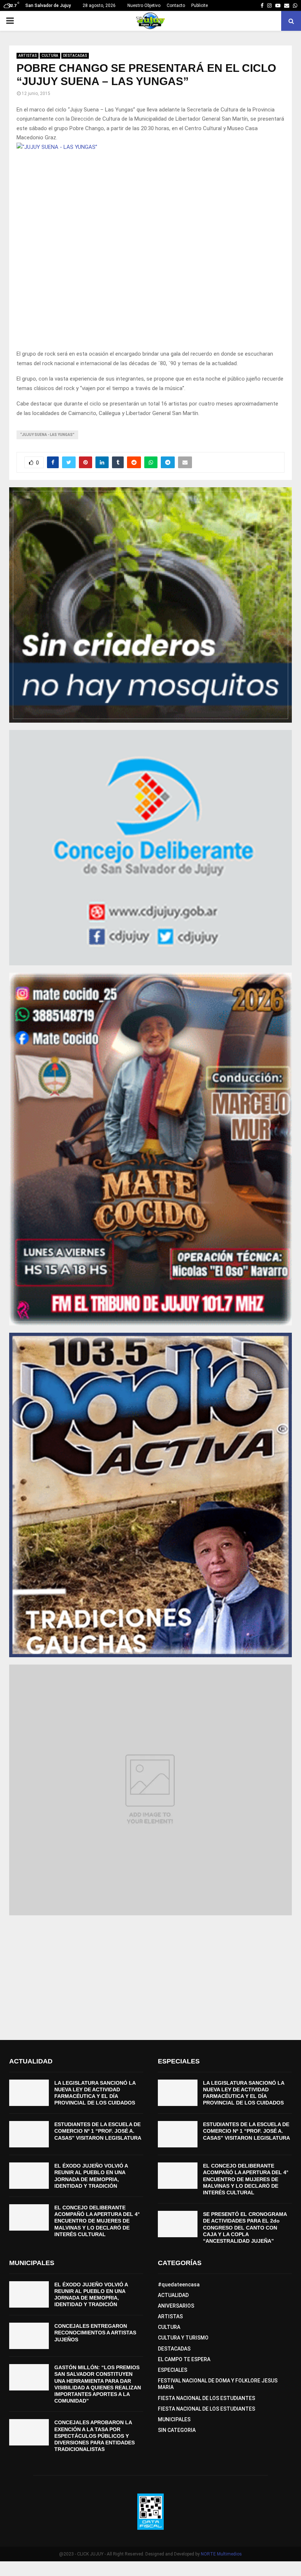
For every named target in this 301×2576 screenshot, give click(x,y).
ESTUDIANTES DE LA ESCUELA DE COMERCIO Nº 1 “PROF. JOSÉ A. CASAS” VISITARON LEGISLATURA (98, 2131)
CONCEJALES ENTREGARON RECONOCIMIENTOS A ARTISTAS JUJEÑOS (95, 2333)
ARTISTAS (28, 56)
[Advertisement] (150, 1974)
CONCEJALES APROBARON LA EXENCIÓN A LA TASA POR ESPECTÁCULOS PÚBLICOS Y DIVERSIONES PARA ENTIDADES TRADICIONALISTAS (95, 2436)
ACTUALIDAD (173, 2295)
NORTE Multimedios (221, 2554)
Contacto (176, 5)
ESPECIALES (173, 2370)
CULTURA (50, 56)
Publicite (200, 5)
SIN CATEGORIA (177, 2430)
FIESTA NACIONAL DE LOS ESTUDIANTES (206, 2398)
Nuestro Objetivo (144, 5)
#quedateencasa (179, 2285)
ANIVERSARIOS (176, 2306)
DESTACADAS (75, 56)
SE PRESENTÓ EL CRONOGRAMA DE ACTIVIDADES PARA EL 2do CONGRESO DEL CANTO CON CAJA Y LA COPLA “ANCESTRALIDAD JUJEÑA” (245, 2228)
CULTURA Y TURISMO (183, 2338)
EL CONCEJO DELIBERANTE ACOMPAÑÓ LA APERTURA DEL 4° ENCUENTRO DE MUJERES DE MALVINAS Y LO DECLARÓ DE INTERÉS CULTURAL (97, 2221)
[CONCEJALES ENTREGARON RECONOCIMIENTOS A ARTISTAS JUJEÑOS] (29, 2336)
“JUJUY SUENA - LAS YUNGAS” (47, 435)
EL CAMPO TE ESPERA (184, 2359)
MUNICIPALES (174, 2419)
